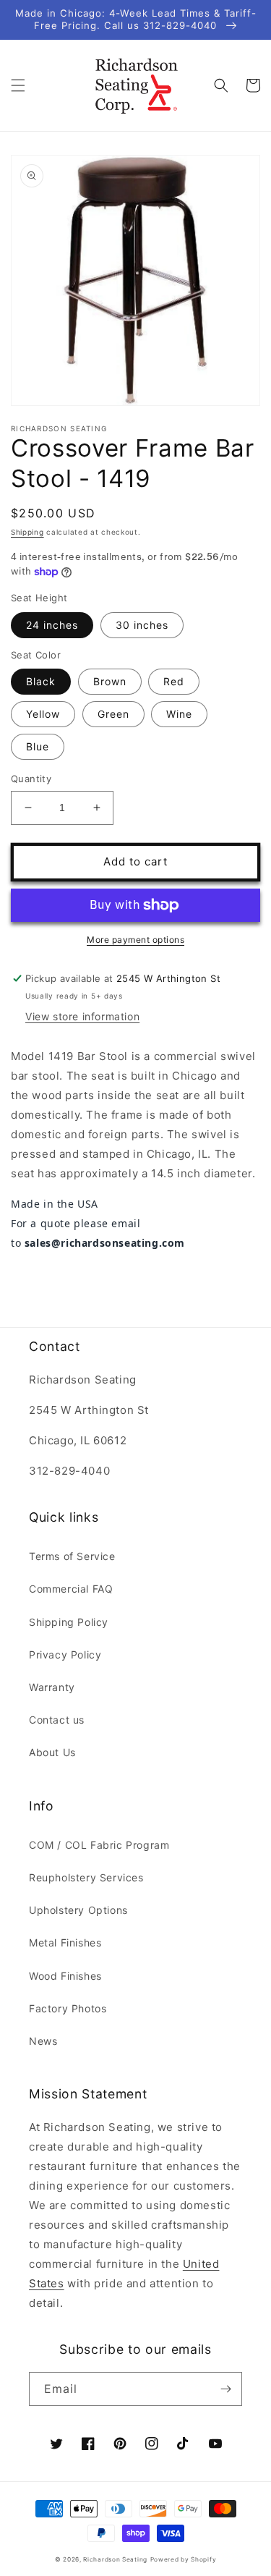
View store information (82, 1016)
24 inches (52, 625)
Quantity (31, 779)
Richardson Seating (115, 2559)
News (43, 2041)
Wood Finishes (65, 1976)
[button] (18, 85)
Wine (179, 714)
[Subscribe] (225, 2389)
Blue (38, 746)
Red (174, 681)
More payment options (135, 940)
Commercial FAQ (71, 1589)
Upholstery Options (78, 1910)
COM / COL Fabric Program (99, 1845)
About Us (52, 1752)
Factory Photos (68, 2008)
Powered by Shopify (184, 2559)
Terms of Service (72, 1556)
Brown (110, 681)
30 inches (142, 625)
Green (113, 714)
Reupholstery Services (86, 1877)
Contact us (57, 1720)
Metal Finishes (65, 1942)
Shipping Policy (69, 1622)
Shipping (27, 532)
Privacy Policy (65, 1655)
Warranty (52, 1687)
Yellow (43, 714)
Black (41, 681)
